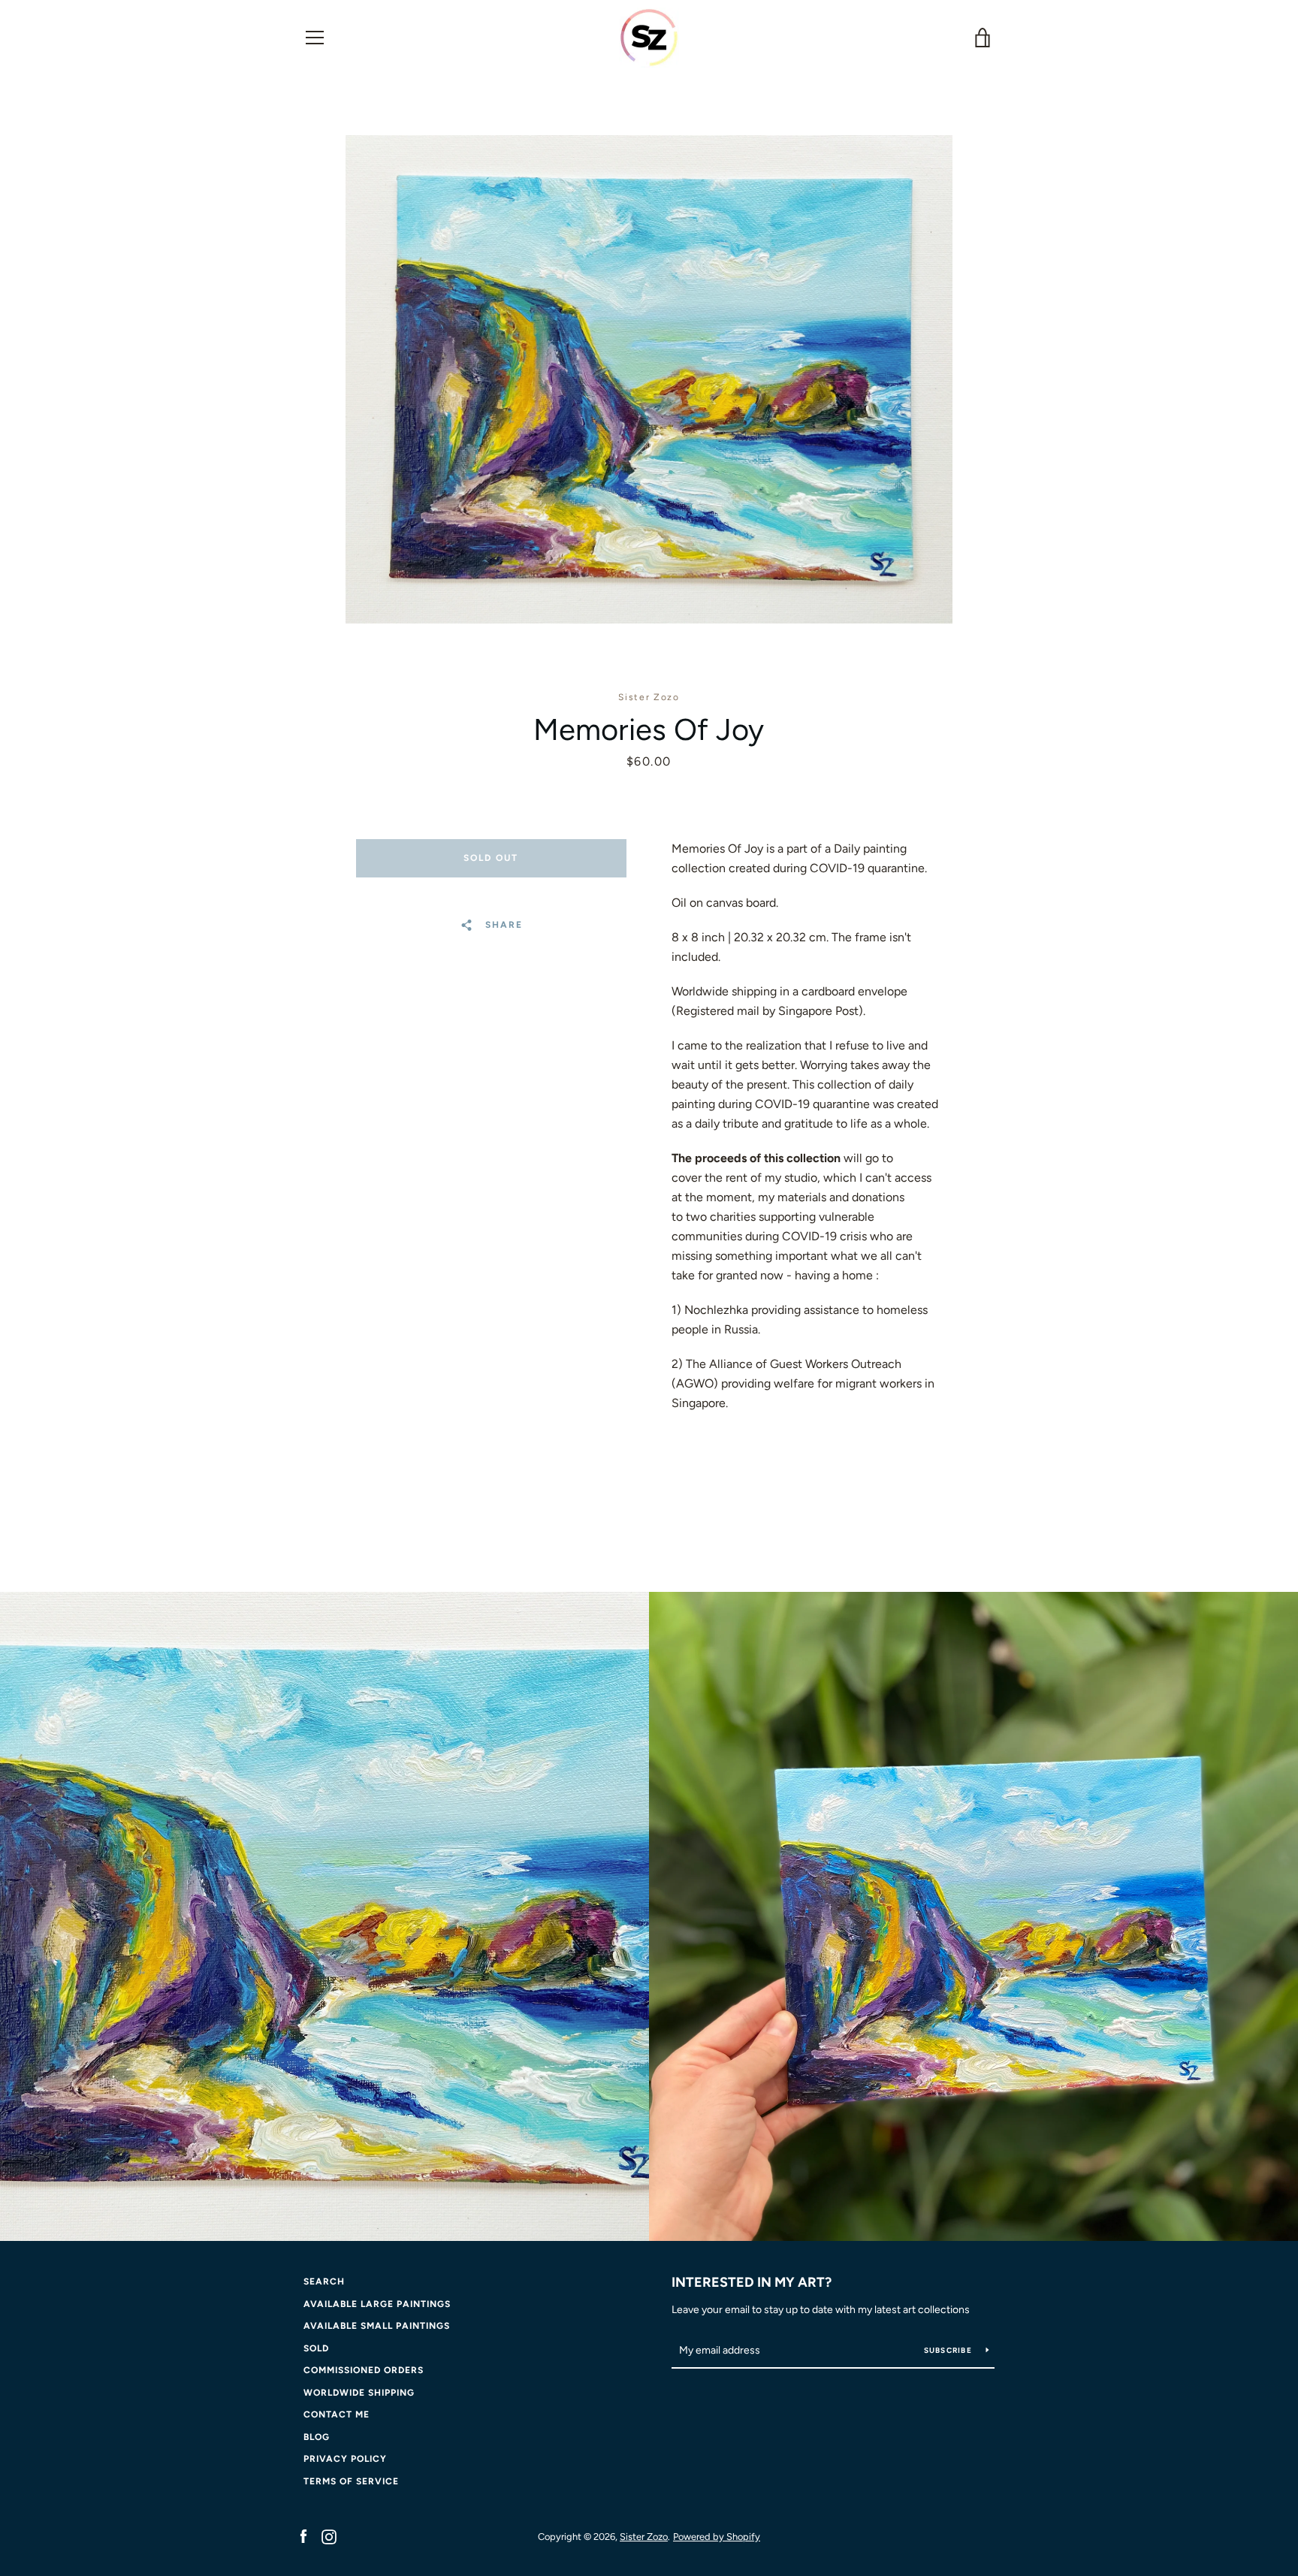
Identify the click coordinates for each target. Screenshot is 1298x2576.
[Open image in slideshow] (649, 379)
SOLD (316, 2348)
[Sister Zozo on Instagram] (329, 2536)
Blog (317, 2437)
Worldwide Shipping (359, 2393)
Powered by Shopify (717, 2537)
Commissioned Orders (364, 2370)
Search (324, 2282)
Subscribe (949, 2350)
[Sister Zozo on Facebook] (303, 2536)
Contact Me (337, 2414)
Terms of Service (351, 2481)
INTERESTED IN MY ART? (752, 2282)
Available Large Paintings (377, 2304)
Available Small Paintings (377, 2326)
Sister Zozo (644, 2537)
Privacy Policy (345, 2459)
